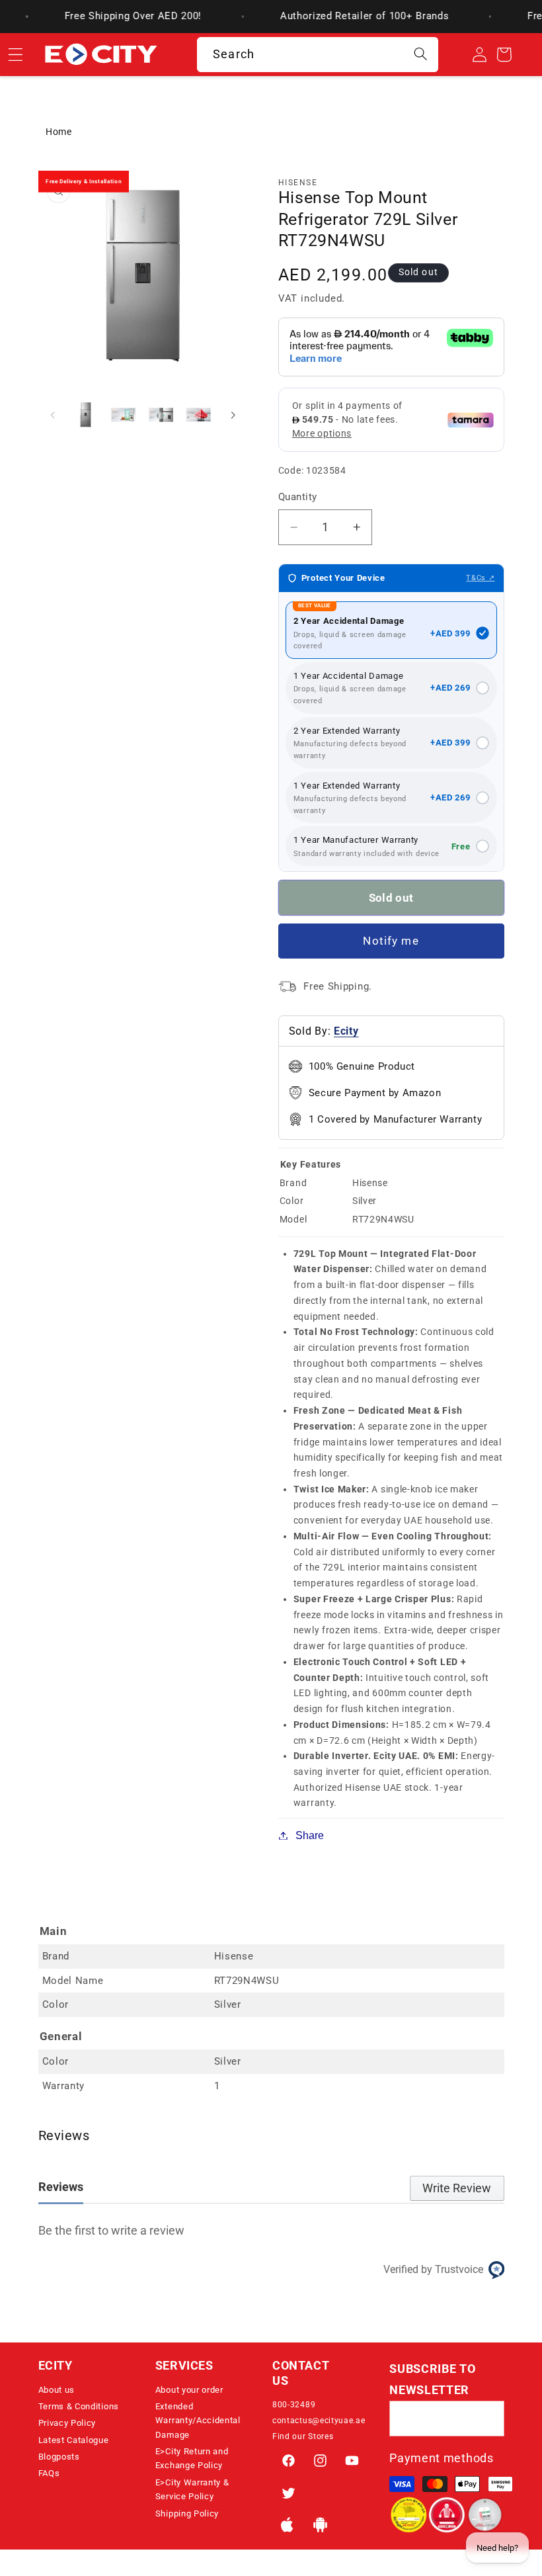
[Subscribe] (487, 2419)
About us (57, 2390)
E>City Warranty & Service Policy (192, 2489)
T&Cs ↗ (480, 578)
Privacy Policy (67, 2423)
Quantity (298, 497)
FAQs (49, 2473)
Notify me (391, 941)
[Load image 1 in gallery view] (86, 414)
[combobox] (318, 55)
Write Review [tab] (457, 2188)
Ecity (346, 1031)
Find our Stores (303, 2436)
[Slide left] (53, 415)
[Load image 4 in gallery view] (198, 414)
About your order (189, 2390)
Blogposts (59, 2457)
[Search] (421, 55)
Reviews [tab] (61, 2187)
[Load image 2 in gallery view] (123, 414)
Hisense (298, 183)
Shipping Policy (187, 2513)
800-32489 (294, 2405)
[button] (96, 2370)
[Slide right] (233, 415)
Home (59, 132)
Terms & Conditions (79, 2406)
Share (310, 1835)
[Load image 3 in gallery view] (161, 414)
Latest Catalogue (74, 2440)
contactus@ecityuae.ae (319, 2421)
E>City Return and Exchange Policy (192, 2458)
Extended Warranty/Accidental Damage (198, 2421)
